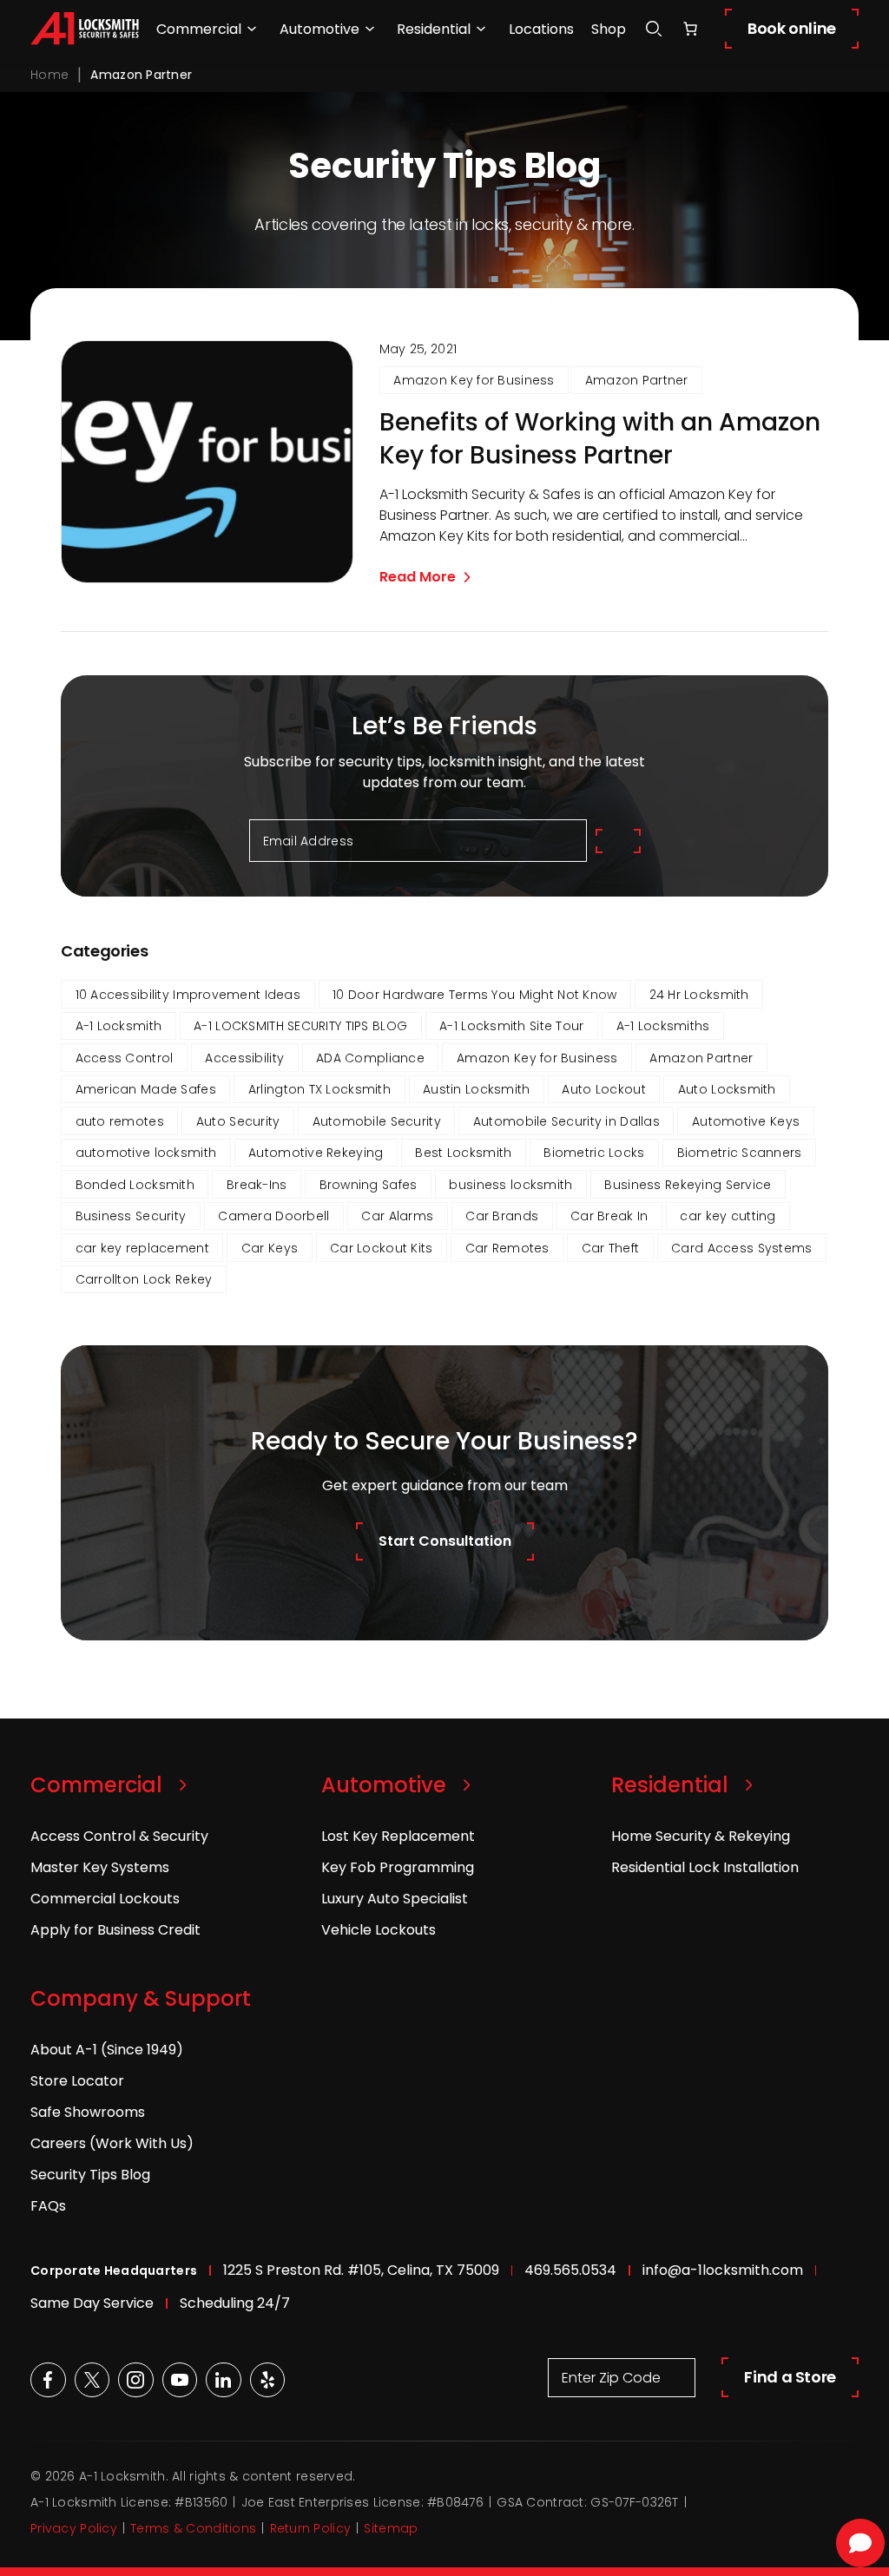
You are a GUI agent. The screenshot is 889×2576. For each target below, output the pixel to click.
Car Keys (270, 1248)
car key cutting (728, 1216)
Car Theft (611, 1248)
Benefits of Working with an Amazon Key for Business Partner (600, 439)
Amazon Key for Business (474, 380)
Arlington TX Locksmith (319, 1089)
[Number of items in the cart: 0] (690, 29)
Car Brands (502, 1216)
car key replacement (142, 1248)
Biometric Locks (594, 1153)
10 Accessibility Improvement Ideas (188, 995)
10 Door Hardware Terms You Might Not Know (474, 995)
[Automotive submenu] (370, 29)
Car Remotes (507, 1248)
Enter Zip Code (611, 2378)
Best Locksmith (463, 1153)
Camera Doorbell (273, 1216)
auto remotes (120, 1121)
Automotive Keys (746, 1121)
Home (49, 75)
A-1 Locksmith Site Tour (511, 1026)
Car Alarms (397, 1216)
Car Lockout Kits (381, 1248)
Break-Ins (257, 1185)
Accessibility (244, 1058)
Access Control (125, 1058)
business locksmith (510, 1185)
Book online (792, 28)
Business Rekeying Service (688, 1185)
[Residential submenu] (481, 29)
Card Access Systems (741, 1248)
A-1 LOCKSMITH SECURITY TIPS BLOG (300, 1026)
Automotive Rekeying (316, 1153)
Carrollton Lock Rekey (144, 1279)
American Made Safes (146, 1089)
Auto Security (238, 1121)
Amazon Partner (637, 380)
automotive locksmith (146, 1153)
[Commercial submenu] (252, 29)
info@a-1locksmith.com (723, 2270)
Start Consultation (445, 1541)
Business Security (131, 1216)
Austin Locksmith (476, 1089)
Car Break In (609, 1216)
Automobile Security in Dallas (566, 1121)
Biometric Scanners (740, 1153)
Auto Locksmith (727, 1089)
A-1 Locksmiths (663, 1026)
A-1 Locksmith (119, 1026)
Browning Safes (369, 1185)
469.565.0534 (570, 2270)
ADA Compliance (370, 1058)
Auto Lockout (603, 1089)
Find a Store (790, 2377)
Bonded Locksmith (135, 1185)
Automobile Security (377, 1121)
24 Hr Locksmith (699, 995)
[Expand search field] (654, 29)
